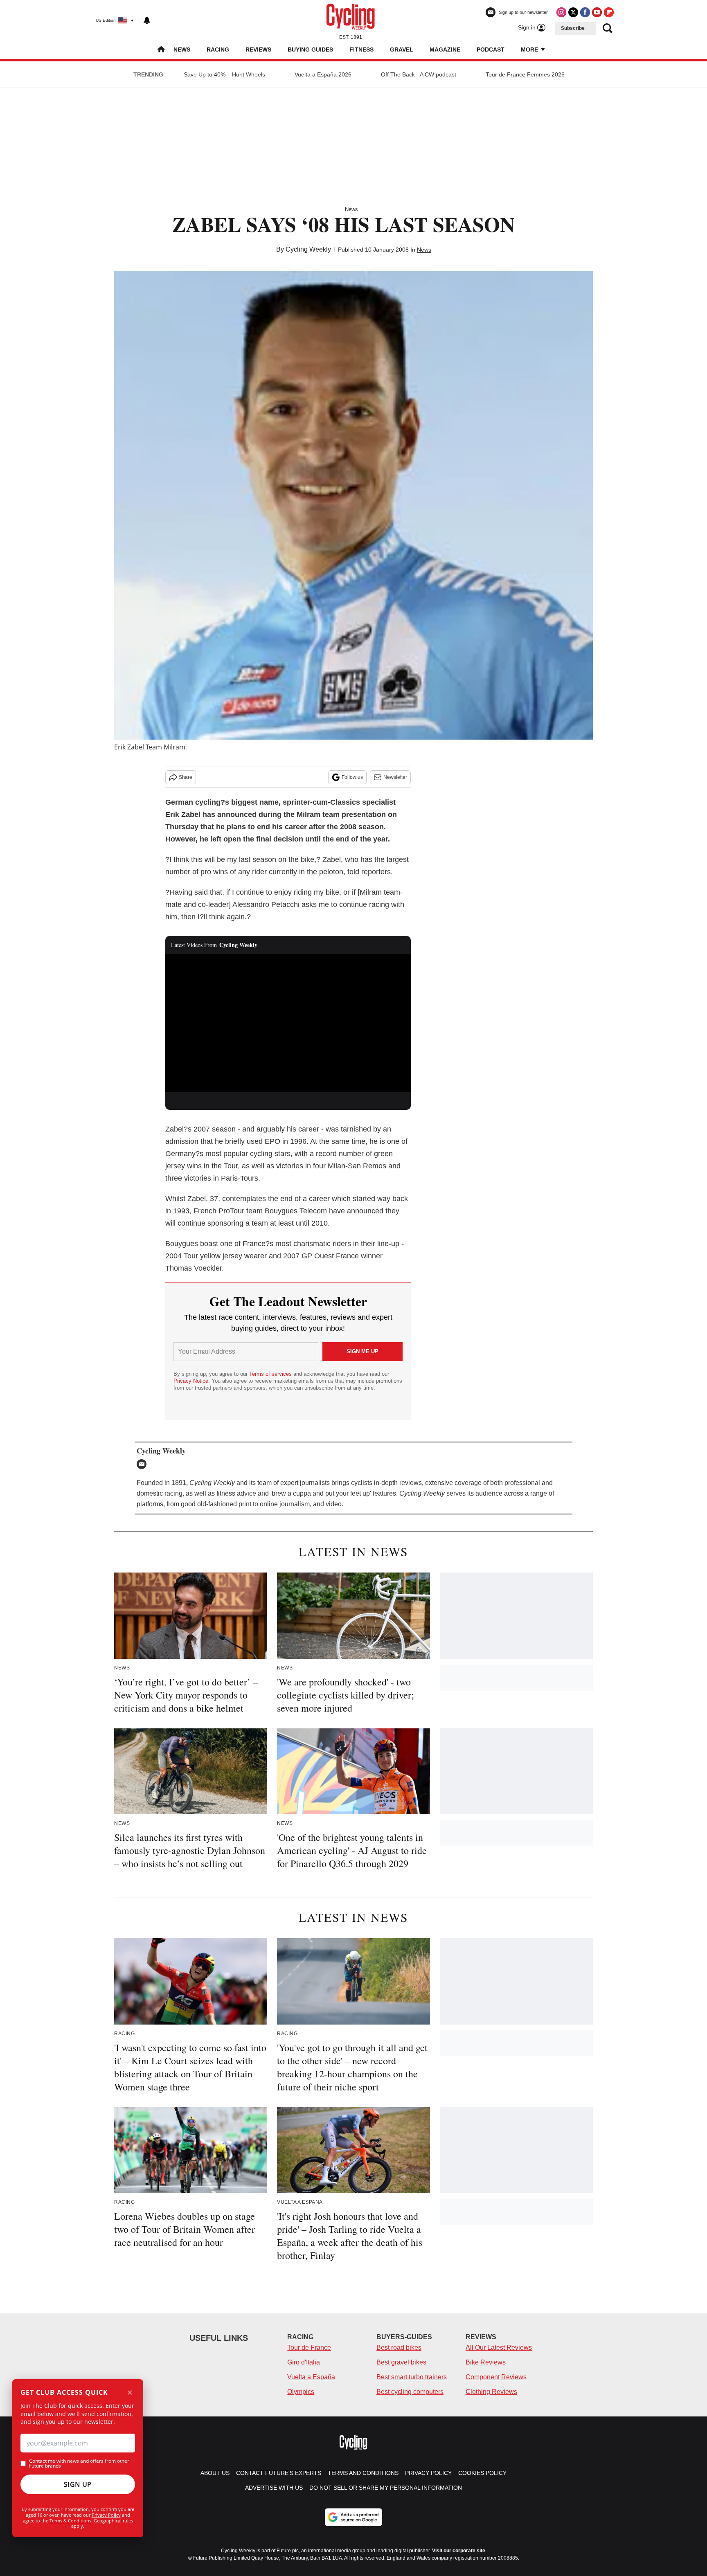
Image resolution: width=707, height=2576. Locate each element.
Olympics (301, 2392)
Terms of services (271, 1374)
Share (186, 777)
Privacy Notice (191, 1381)
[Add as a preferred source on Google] (353, 2517)
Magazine (445, 49)
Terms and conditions (363, 2473)
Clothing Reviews (491, 2392)
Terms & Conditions (70, 2521)
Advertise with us (274, 2488)
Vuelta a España (311, 2377)
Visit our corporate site (459, 2551)
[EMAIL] (144, 1464)
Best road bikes (399, 2348)
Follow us (352, 777)
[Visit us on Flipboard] (609, 12)
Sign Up (78, 2484)
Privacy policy (428, 2473)
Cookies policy (482, 2473)
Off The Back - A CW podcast (419, 74)
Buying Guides (310, 49)
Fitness (361, 49)
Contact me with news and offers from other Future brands (79, 2464)
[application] (288, 1023)
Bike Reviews (486, 2362)
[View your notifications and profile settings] (147, 20)
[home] (161, 50)
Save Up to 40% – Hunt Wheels (224, 74)
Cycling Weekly (308, 249)
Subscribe (573, 28)
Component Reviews (496, 2377)
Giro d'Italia (304, 2362)
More (530, 49)
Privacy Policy (106, 2515)
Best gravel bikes (401, 2362)
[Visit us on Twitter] (573, 12)
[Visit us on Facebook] (585, 12)
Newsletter (395, 777)
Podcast (491, 49)
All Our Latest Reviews (499, 2348)
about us (215, 2473)
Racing (218, 49)
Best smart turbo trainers (412, 2377)
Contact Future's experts (279, 2473)
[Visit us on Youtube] (597, 12)
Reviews (258, 49)
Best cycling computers (410, 2392)
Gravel (402, 49)
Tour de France (309, 2348)
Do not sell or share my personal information (386, 2488)
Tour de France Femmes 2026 (525, 74)
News (182, 49)
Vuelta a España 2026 (323, 74)
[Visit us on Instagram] (561, 12)
